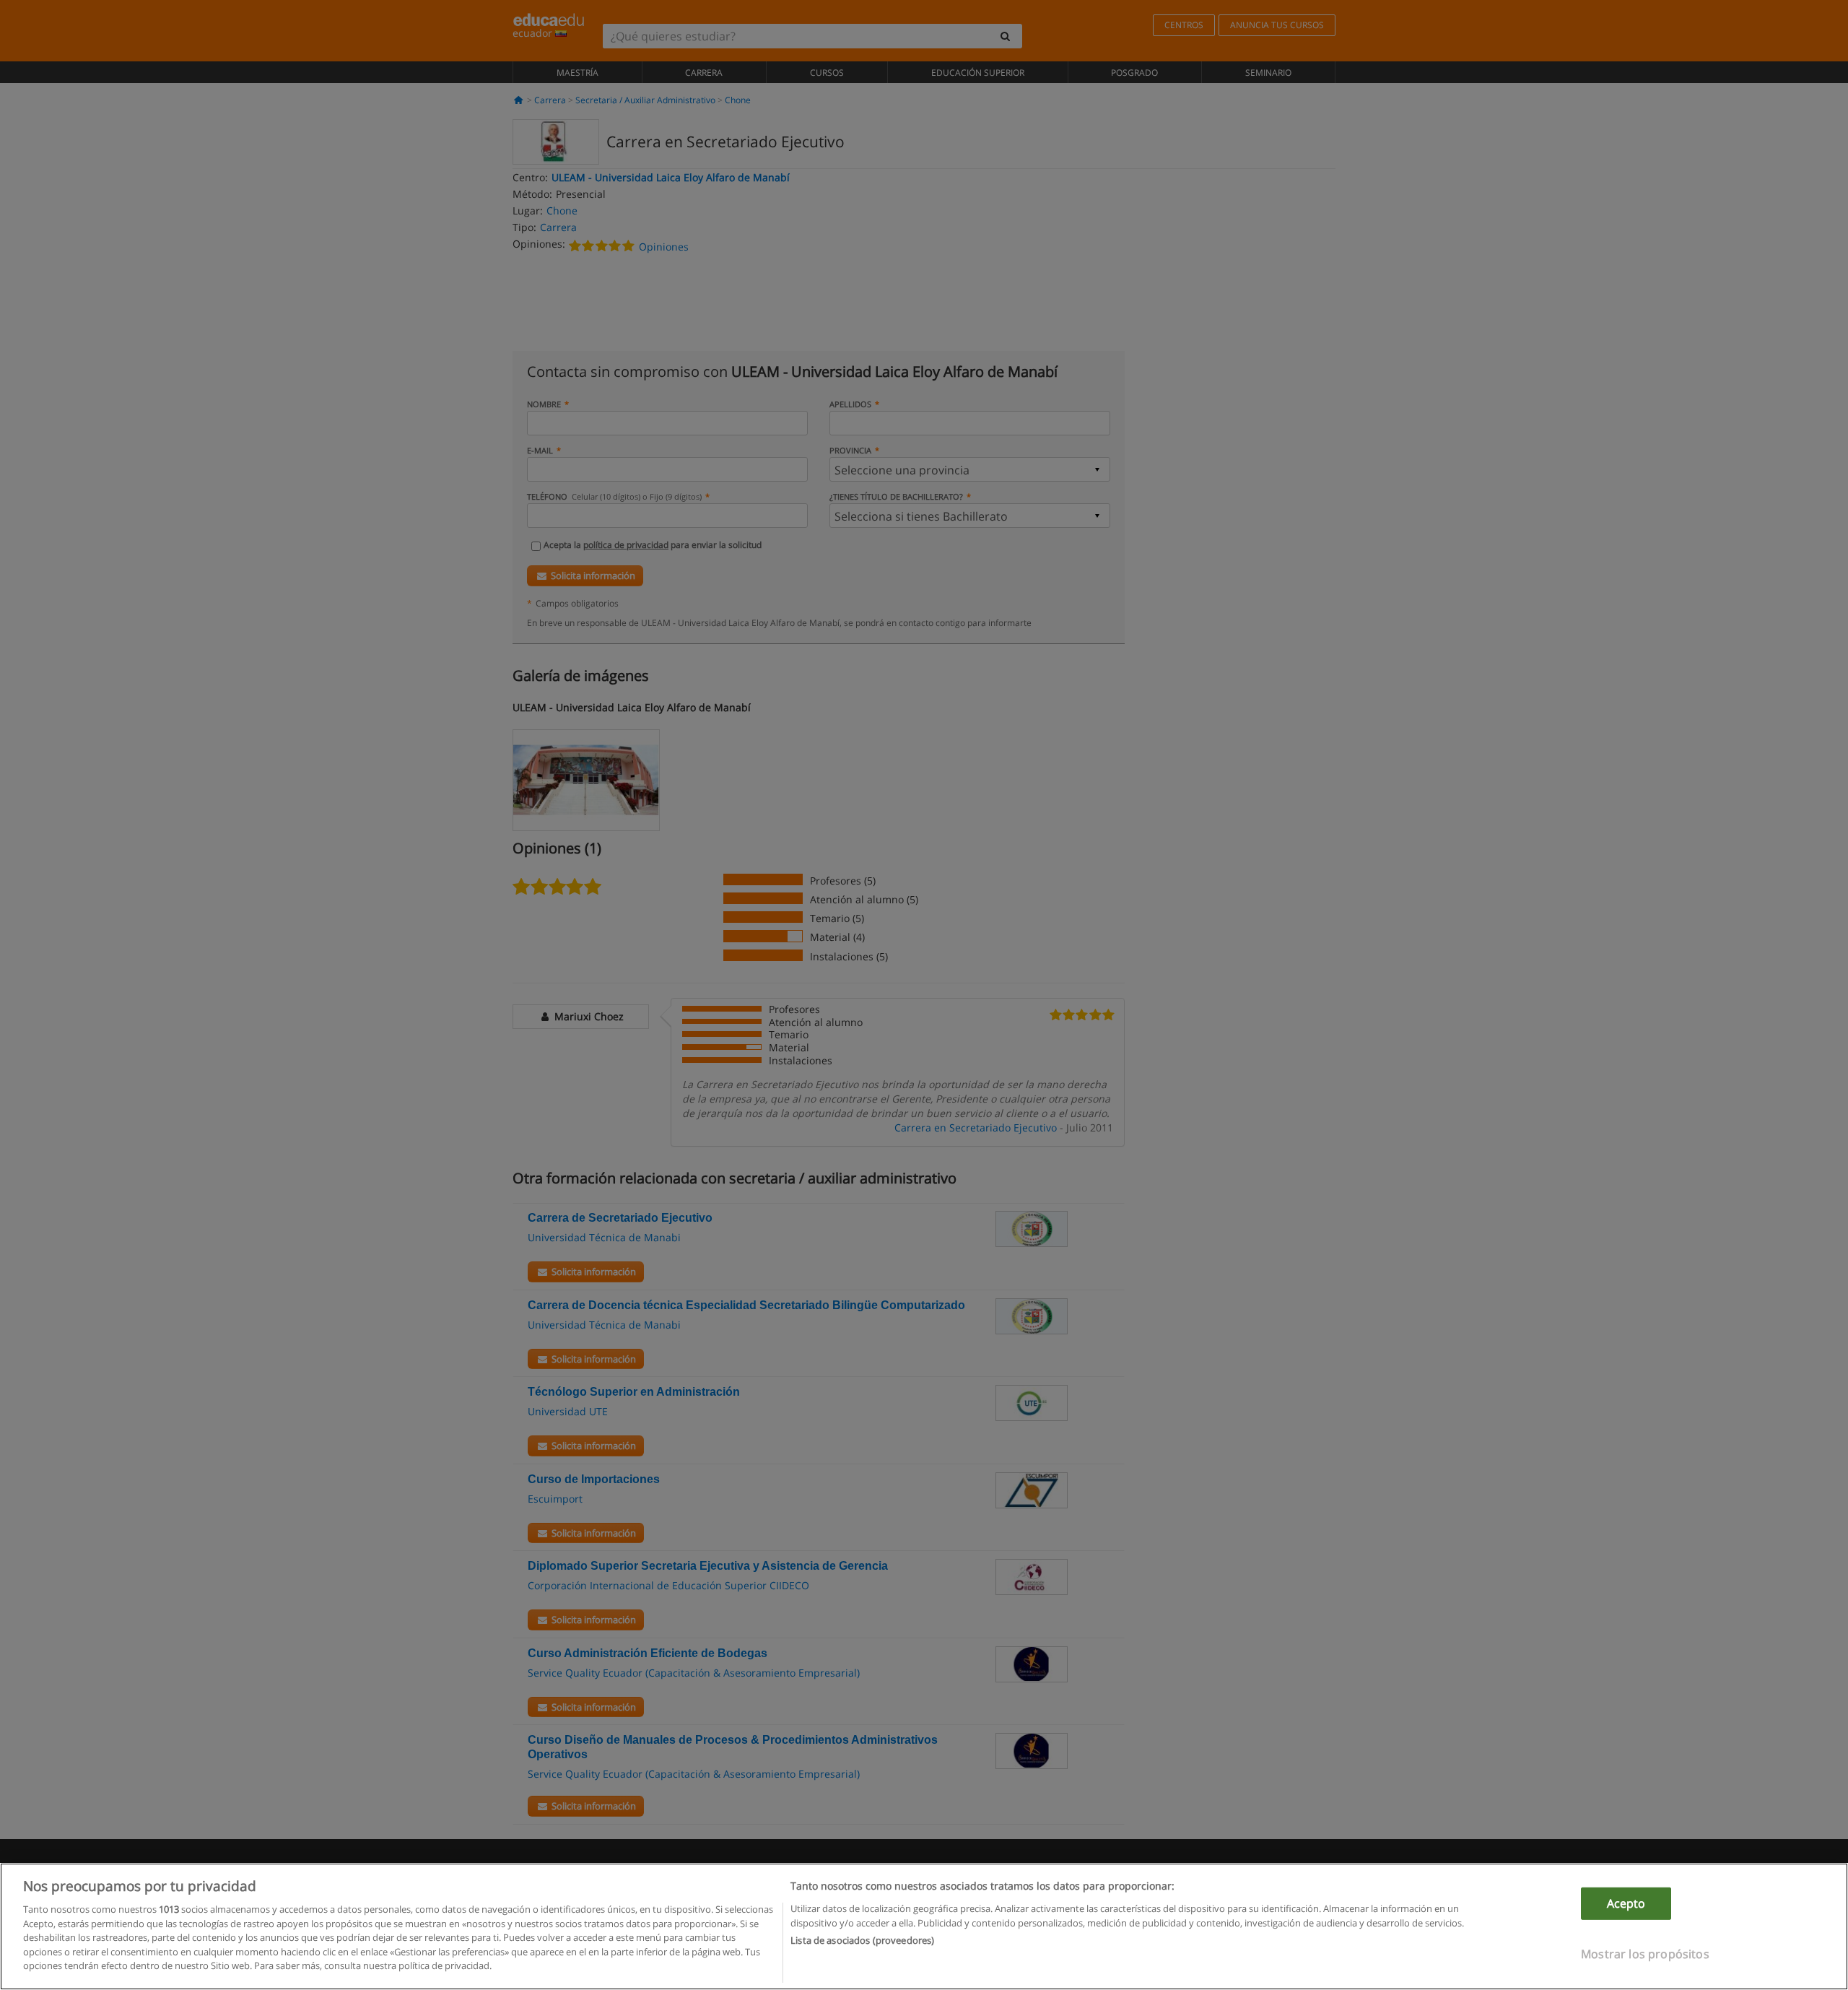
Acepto (1626, 1903)
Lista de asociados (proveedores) (862, 1940)
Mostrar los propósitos (1645, 1954)
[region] (924, 1926)
